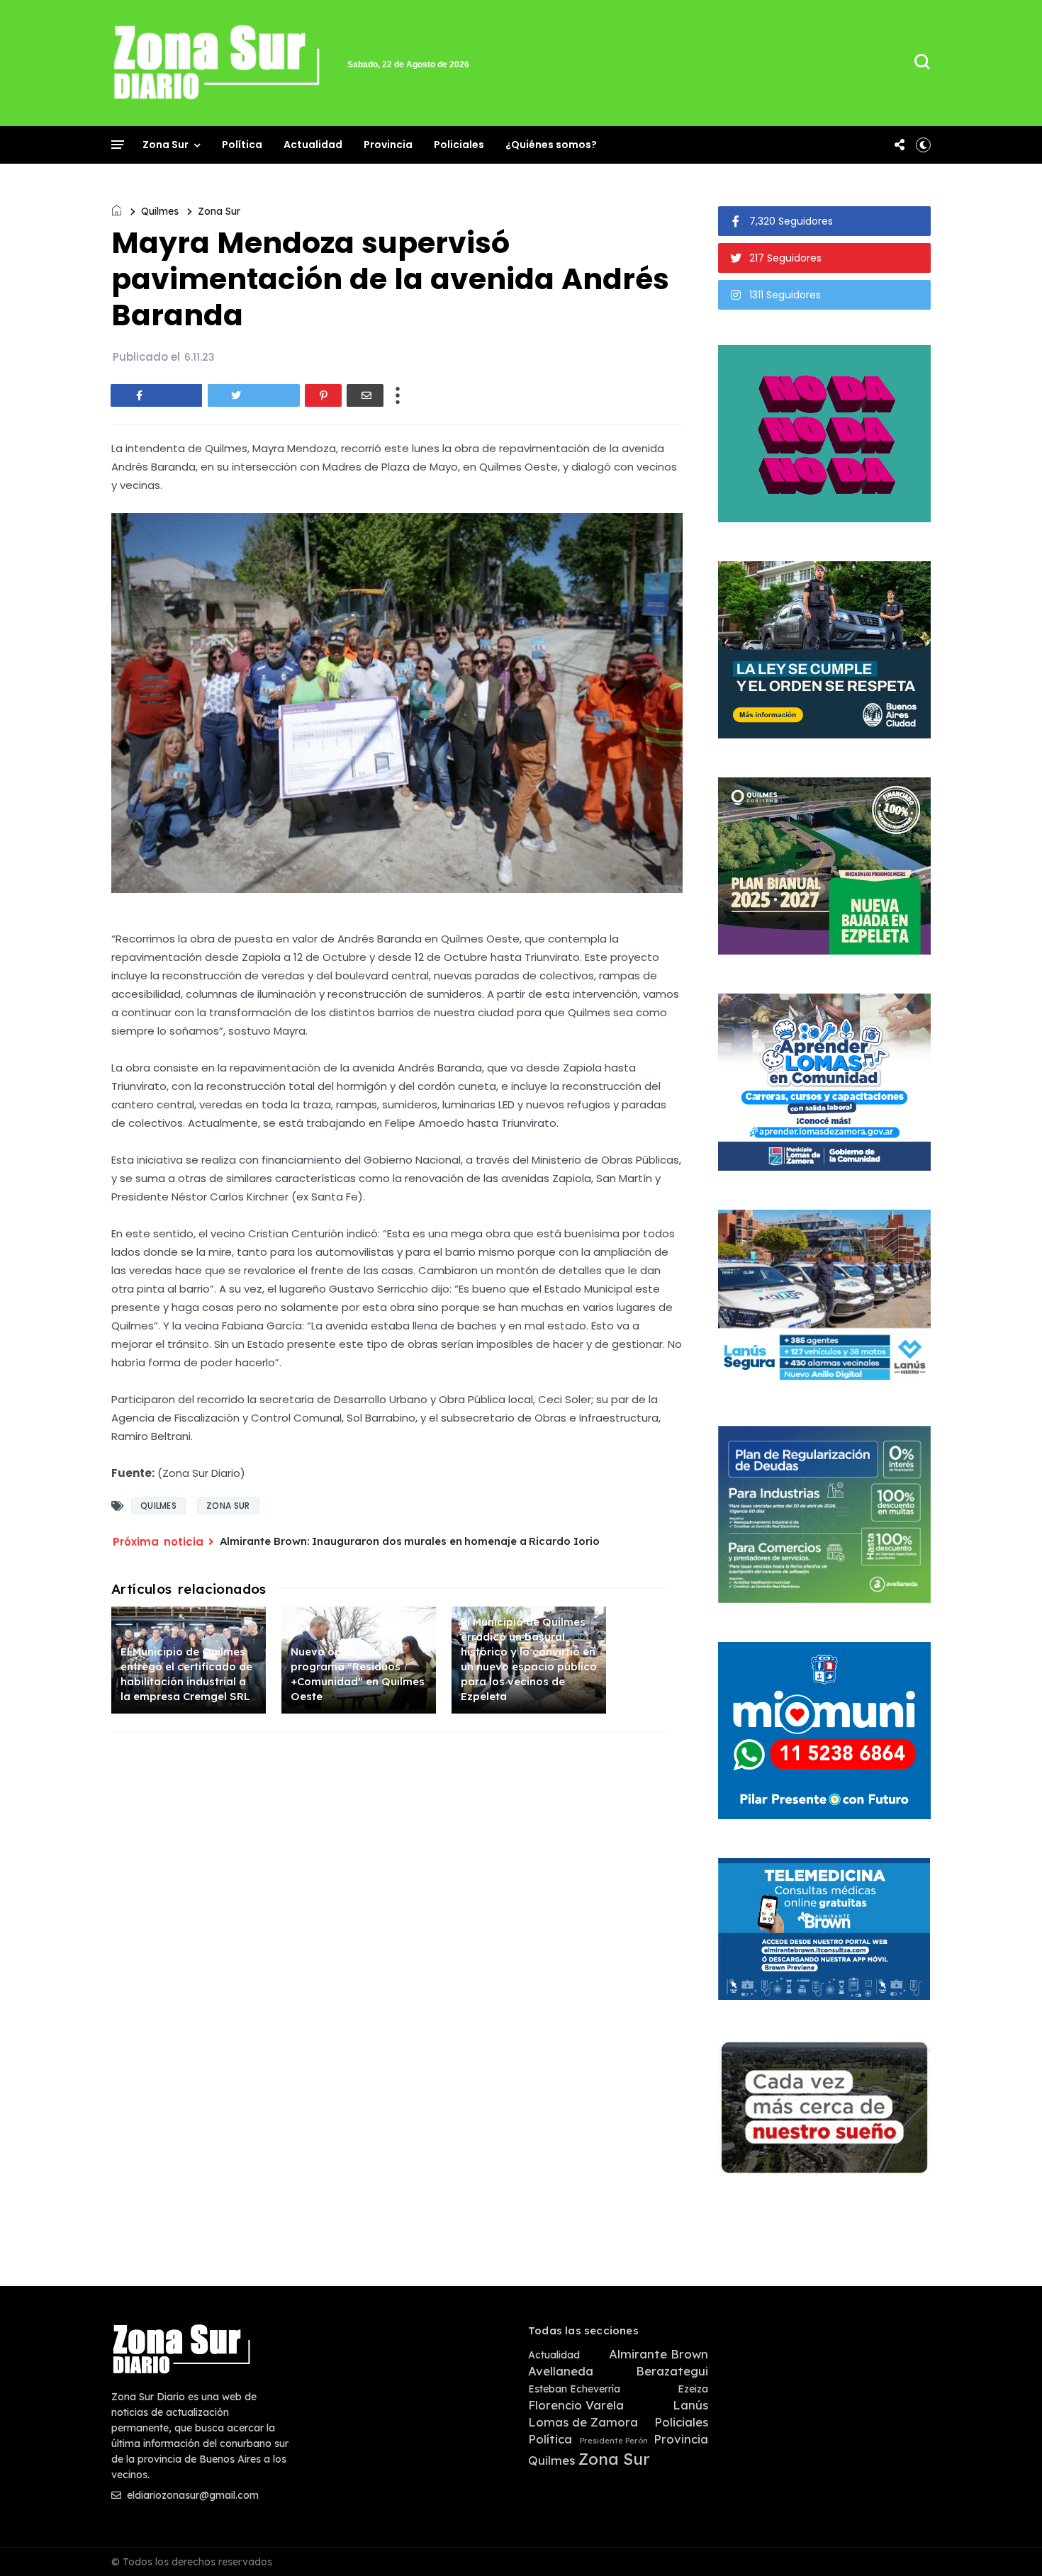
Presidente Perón (614, 2441)
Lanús (690, 2405)
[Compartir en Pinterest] (323, 395)
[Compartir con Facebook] (157, 395)
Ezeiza (693, 2389)
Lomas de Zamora (583, 2422)
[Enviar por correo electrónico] (365, 395)
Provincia (388, 145)
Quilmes (160, 211)
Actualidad (313, 145)
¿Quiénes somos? (551, 145)
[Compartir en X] (254, 395)
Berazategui (672, 2371)
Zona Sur (166, 145)
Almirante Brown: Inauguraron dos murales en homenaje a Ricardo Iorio (410, 1541)
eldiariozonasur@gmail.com (191, 2495)
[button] (923, 145)
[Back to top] (1007, 2542)
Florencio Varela (576, 2405)
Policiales (459, 145)
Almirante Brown (659, 2354)
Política (242, 145)
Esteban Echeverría (574, 2389)
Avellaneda (561, 2371)
